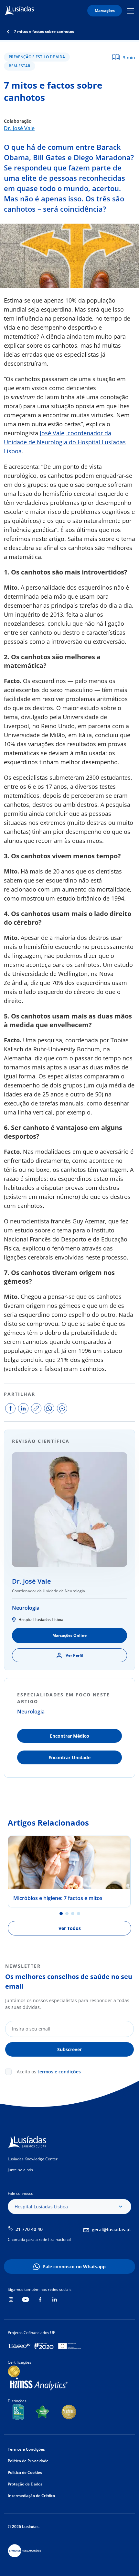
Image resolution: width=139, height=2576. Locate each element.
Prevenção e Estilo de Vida (37, 57)
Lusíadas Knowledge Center (33, 2159)
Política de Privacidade (28, 2461)
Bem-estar (20, 66)
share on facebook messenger (62, 1408)
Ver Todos (70, 1928)
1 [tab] (61, 1914)
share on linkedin (23, 1408)
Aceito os (49, 2072)
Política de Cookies (25, 2472)
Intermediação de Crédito (31, 2496)
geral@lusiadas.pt (112, 2229)
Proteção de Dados (25, 2484)
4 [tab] (79, 1914)
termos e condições (59, 2072)
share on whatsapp (49, 1408)
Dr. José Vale (19, 128)
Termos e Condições (26, 2449)
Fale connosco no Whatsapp (74, 2267)
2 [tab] (67, 1914)
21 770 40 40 (29, 2229)
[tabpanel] (69, 1872)
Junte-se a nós (20, 2170)
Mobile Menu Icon (132, 11)
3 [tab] (73, 1914)
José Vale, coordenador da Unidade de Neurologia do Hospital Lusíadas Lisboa (65, 442)
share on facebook (10, 1408)
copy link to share (36, 1408)
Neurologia (26, 1608)
